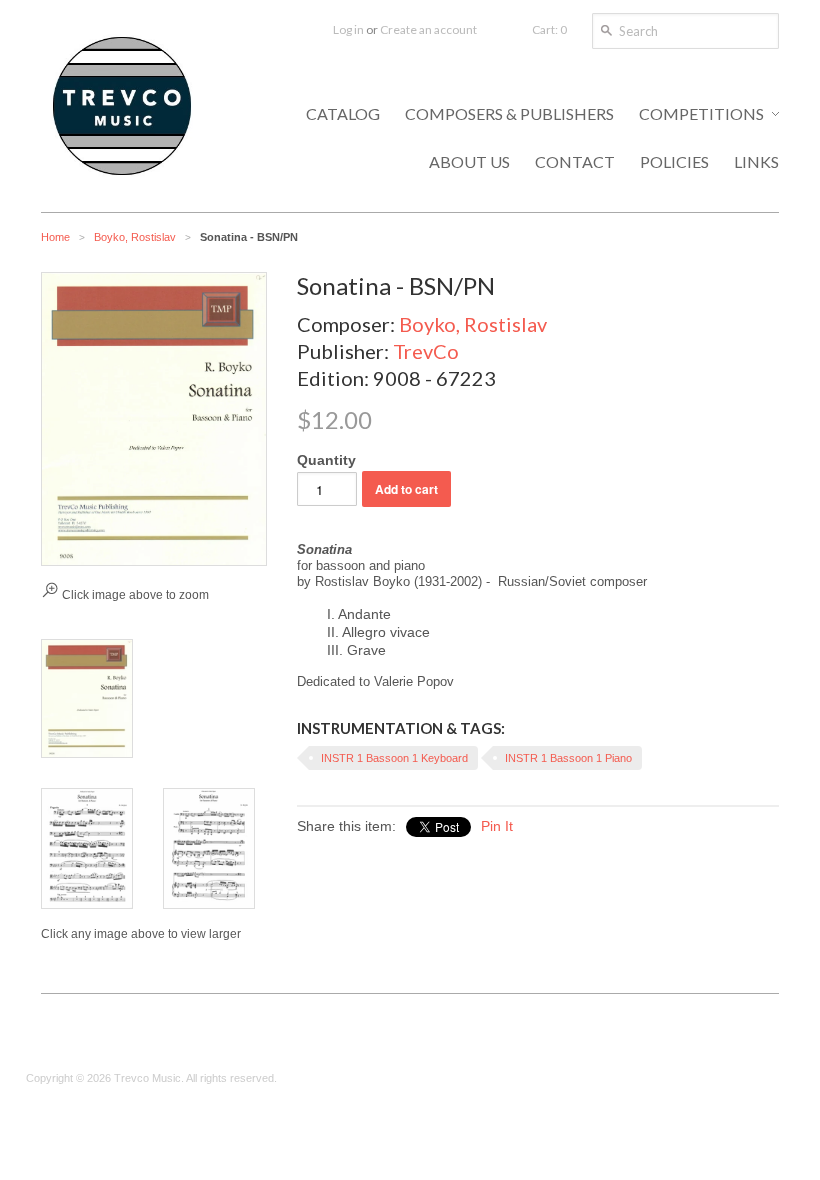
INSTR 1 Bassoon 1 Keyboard (394, 758)
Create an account (428, 29)
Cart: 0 (549, 29)
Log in (348, 29)
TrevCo (426, 351)
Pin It (497, 826)
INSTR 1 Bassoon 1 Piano (568, 758)
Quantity (326, 460)
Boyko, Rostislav (135, 237)
